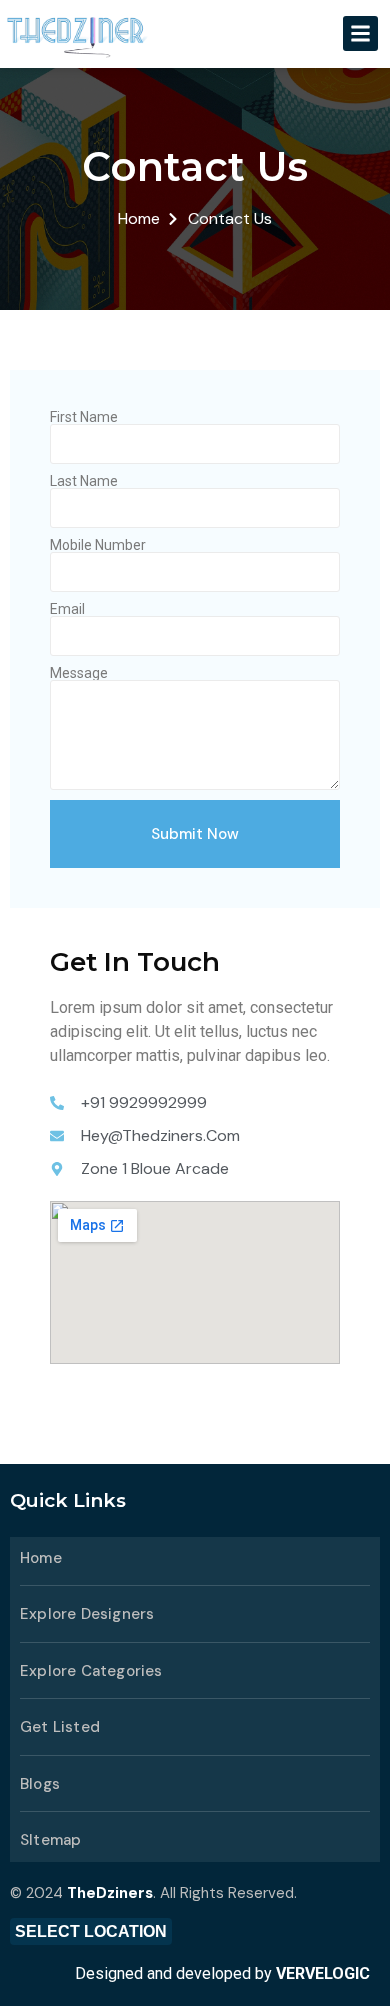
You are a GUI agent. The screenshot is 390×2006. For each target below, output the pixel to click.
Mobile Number (98, 545)
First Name (84, 417)
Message (79, 673)
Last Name (84, 481)
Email (67, 609)
